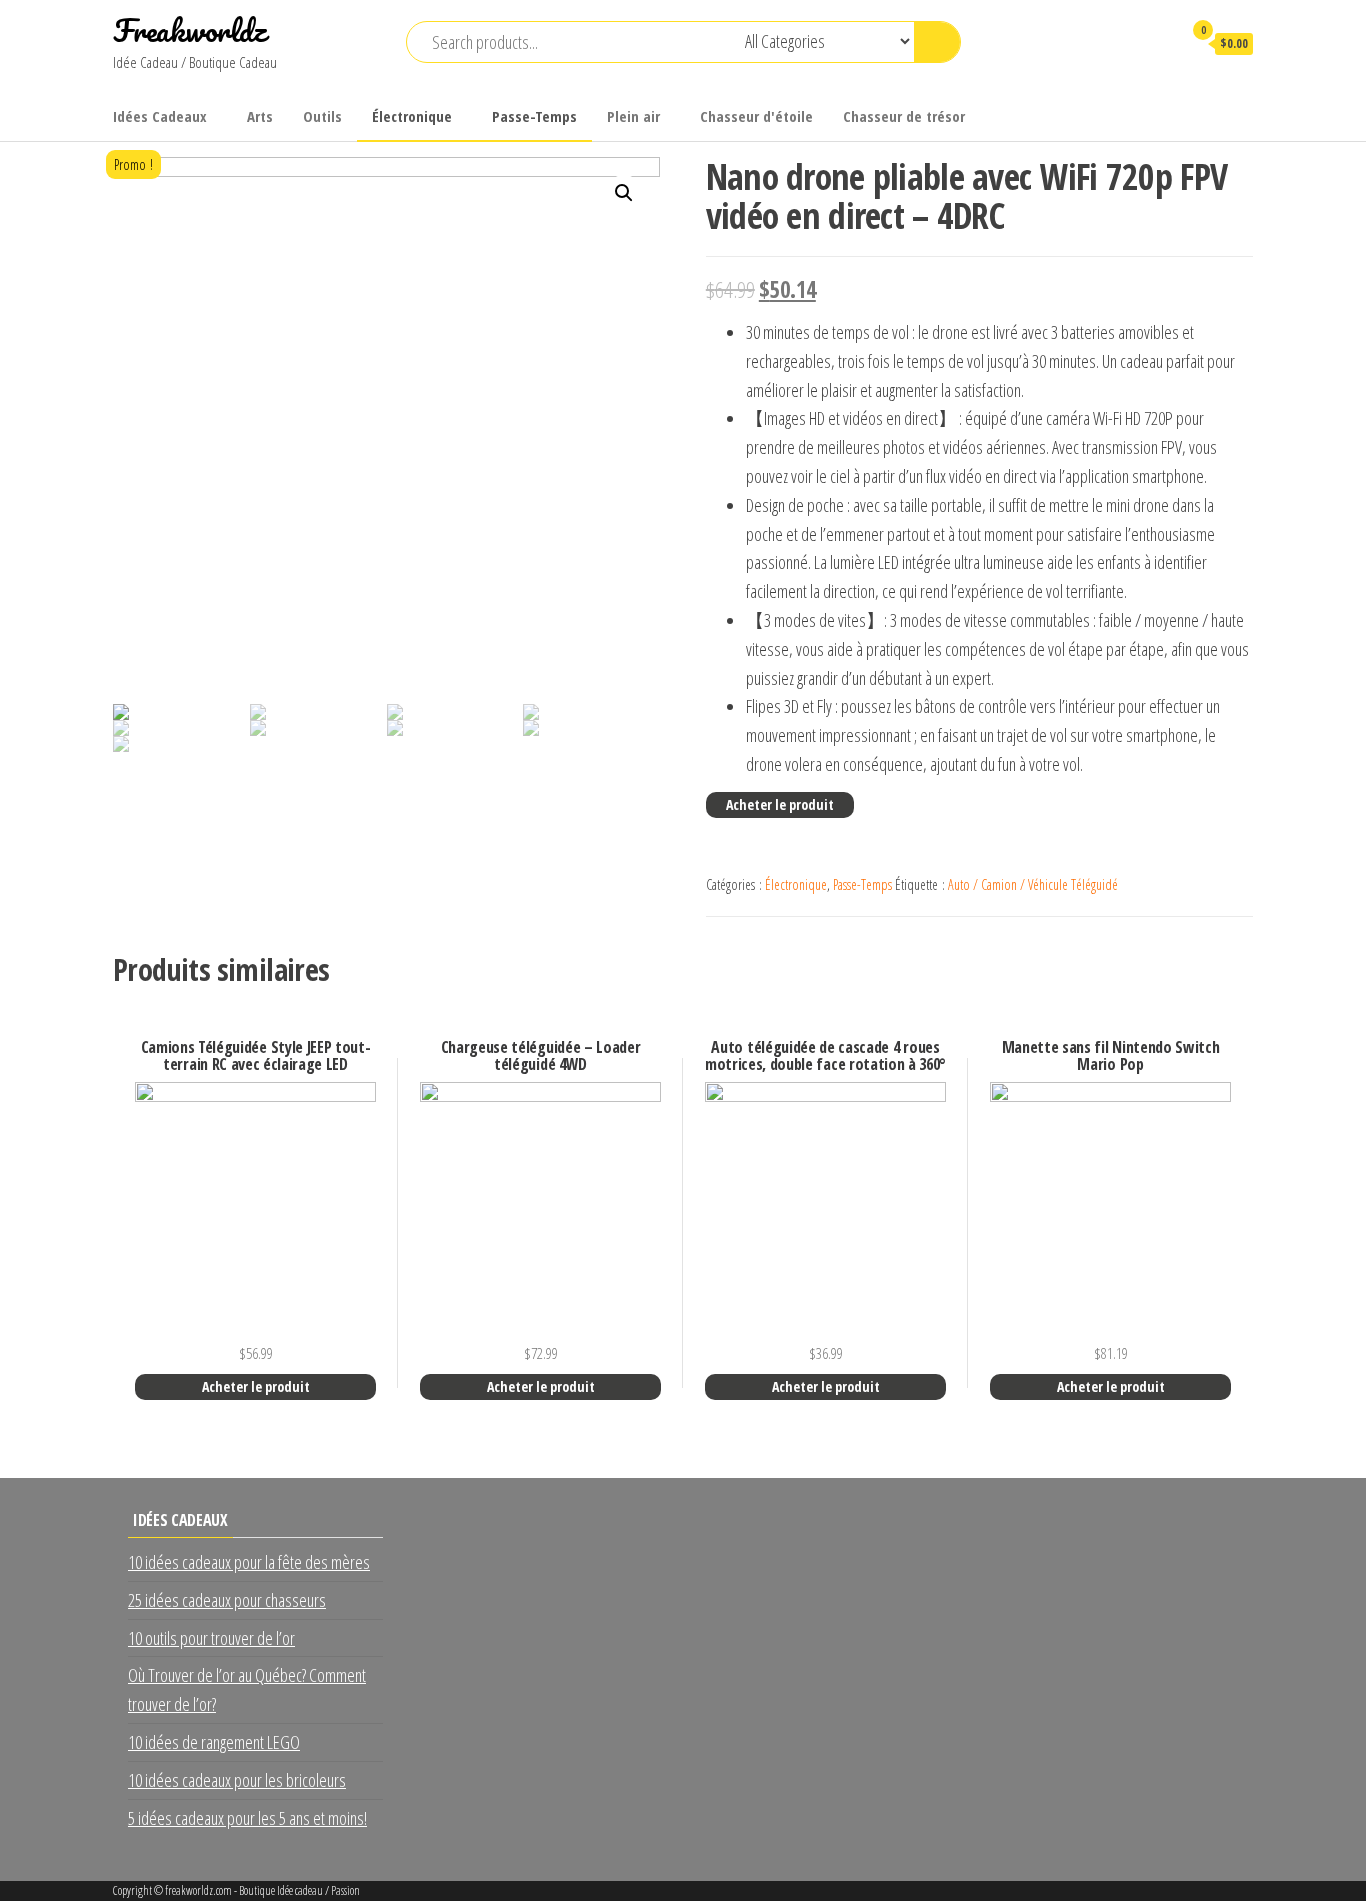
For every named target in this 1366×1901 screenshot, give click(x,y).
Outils (322, 116)
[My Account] (1157, 43)
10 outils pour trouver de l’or (211, 1638)
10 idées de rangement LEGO (214, 1742)
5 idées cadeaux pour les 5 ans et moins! (247, 1818)
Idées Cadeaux (160, 116)
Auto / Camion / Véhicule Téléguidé (1033, 884)
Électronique (412, 116)
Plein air (633, 116)
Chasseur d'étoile (756, 116)
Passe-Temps (534, 116)
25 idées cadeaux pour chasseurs (227, 1600)
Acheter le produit (780, 804)
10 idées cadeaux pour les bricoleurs (237, 1780)
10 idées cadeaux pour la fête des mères (249, 1562)
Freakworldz (189, 30)
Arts (260, 116)
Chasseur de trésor (904, 116)
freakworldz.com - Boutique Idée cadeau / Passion (262, 1890)
